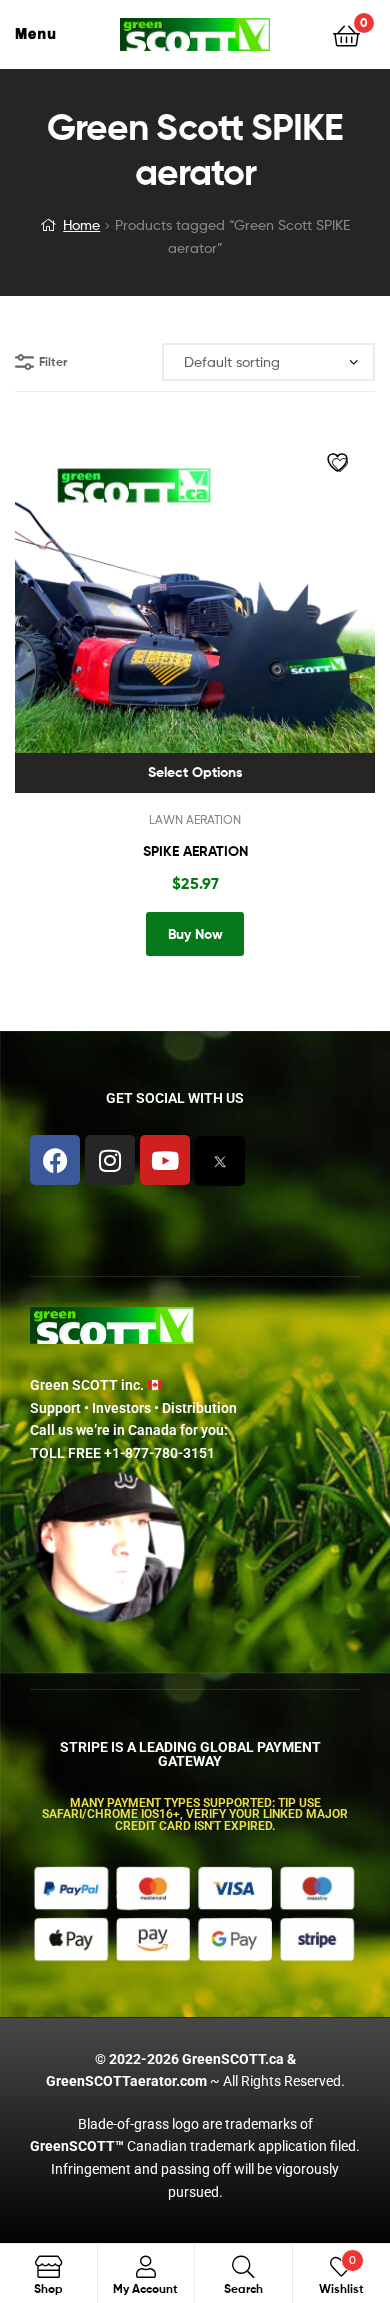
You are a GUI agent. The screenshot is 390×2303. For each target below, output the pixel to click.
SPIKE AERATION (195, 851)
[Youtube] (165, 1160)
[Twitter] (220, 1161)
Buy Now (195, 934)
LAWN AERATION (195, 819)
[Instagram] (110, 1160)
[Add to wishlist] (340, 465)
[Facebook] (55, 1160)
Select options (195, 772)
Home (81, 224)
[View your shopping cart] (346, 34)
